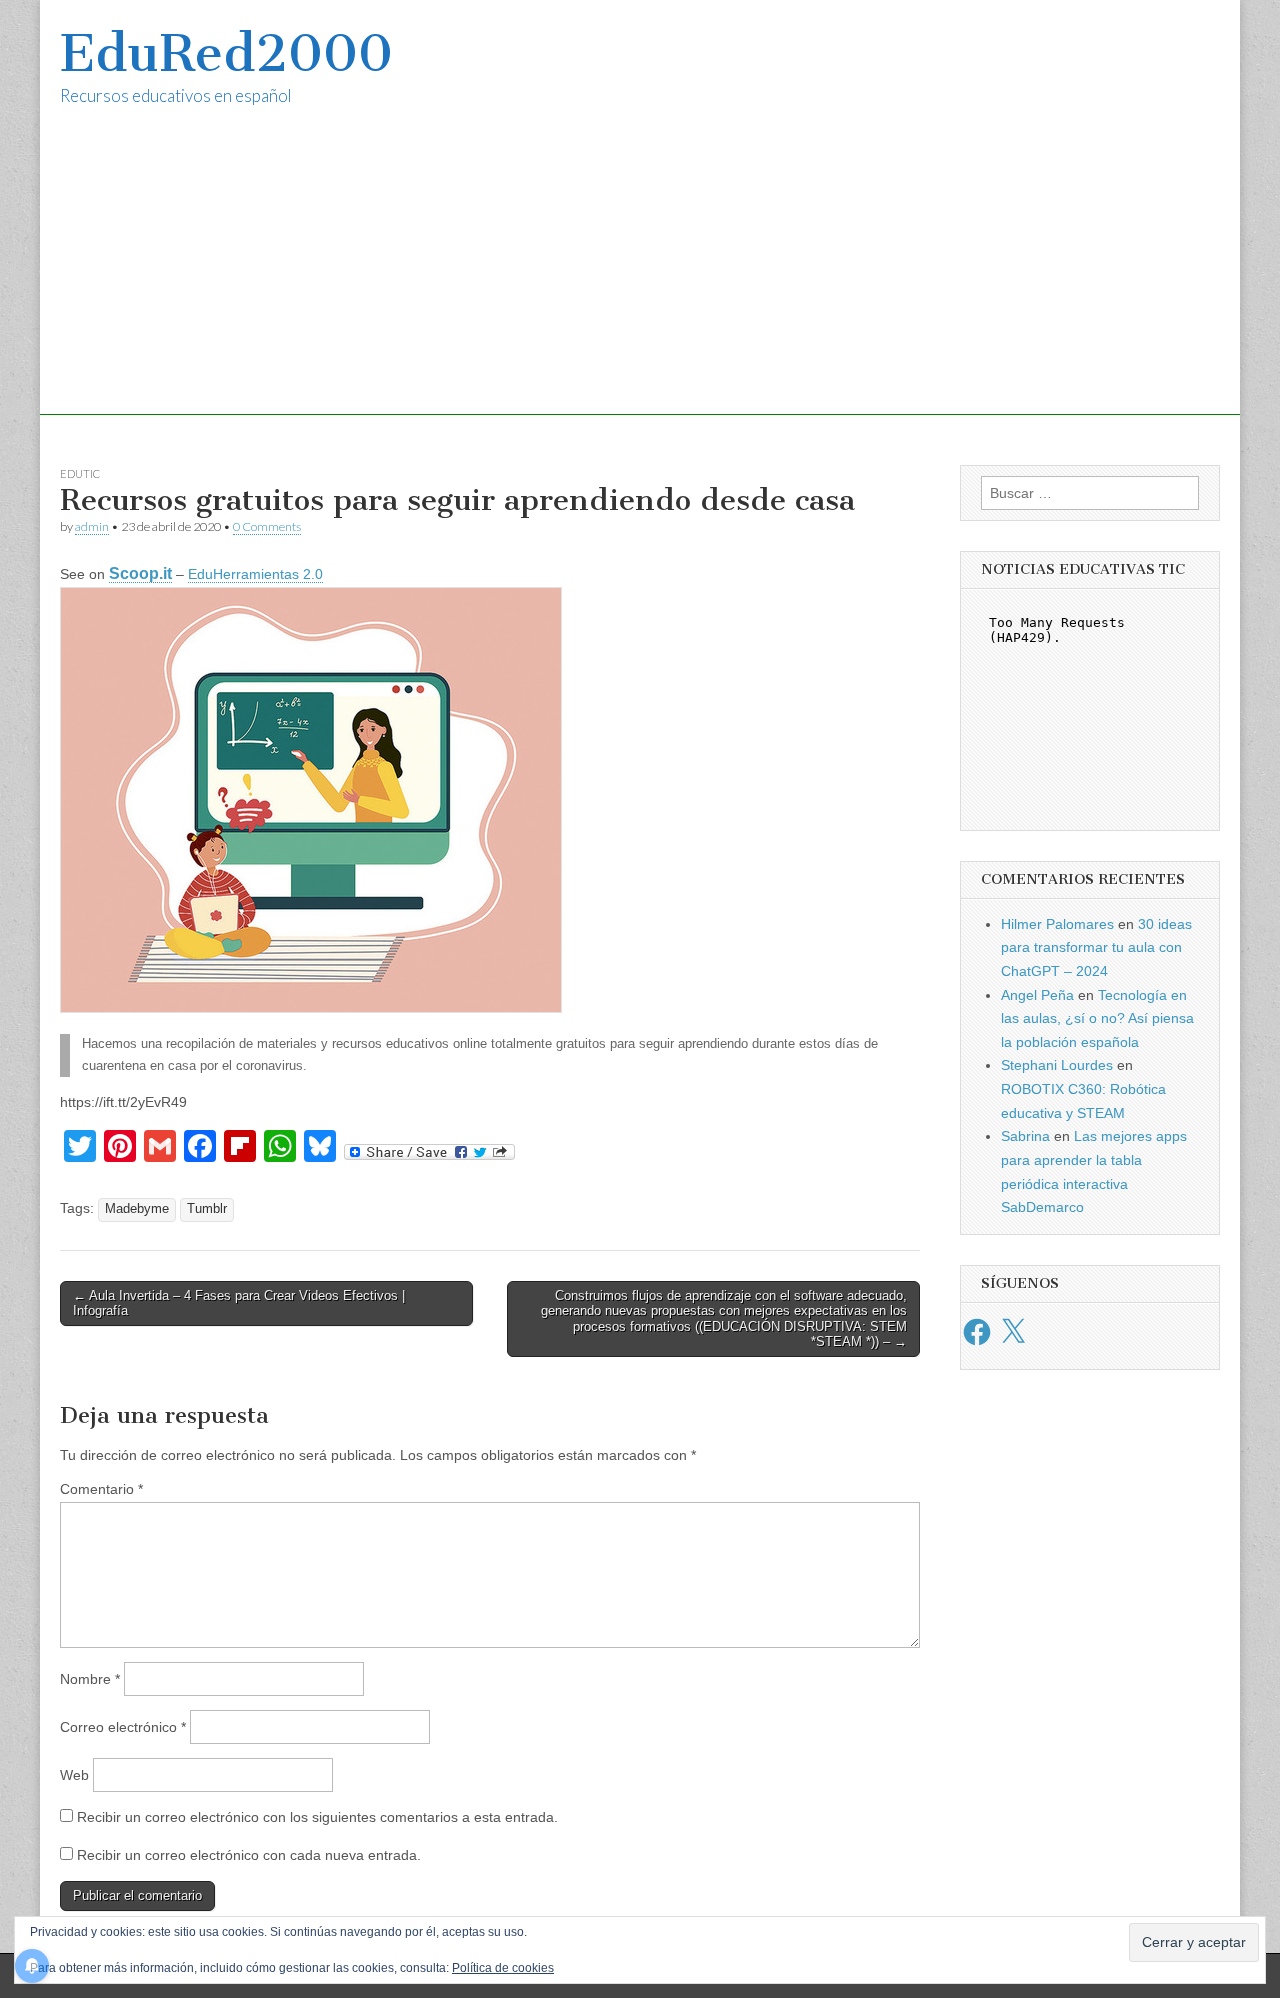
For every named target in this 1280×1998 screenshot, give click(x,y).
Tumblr (207, 1209)
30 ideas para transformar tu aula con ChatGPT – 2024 (1096, 947)
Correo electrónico (123, 1727)
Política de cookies (503, 1968)
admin (92, 526)
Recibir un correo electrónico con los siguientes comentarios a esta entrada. (317, 1817)
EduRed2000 (226, 53)
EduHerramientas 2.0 (255, 574)
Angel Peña (1037, 995)
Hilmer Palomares (1057, 924)
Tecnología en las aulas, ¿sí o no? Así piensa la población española (1097, 1018)
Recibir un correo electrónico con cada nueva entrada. (249, 1855)
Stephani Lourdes (1057, 1065)
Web (74, 1775)
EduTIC (80, 473)
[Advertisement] (640, 275)
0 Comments (267, 526)
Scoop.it (140, 573)
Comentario (101, 1489)
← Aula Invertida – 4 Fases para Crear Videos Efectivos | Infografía (239, 1303)
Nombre (90, 1679)
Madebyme (137, 1209)
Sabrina (1025, 1136)
